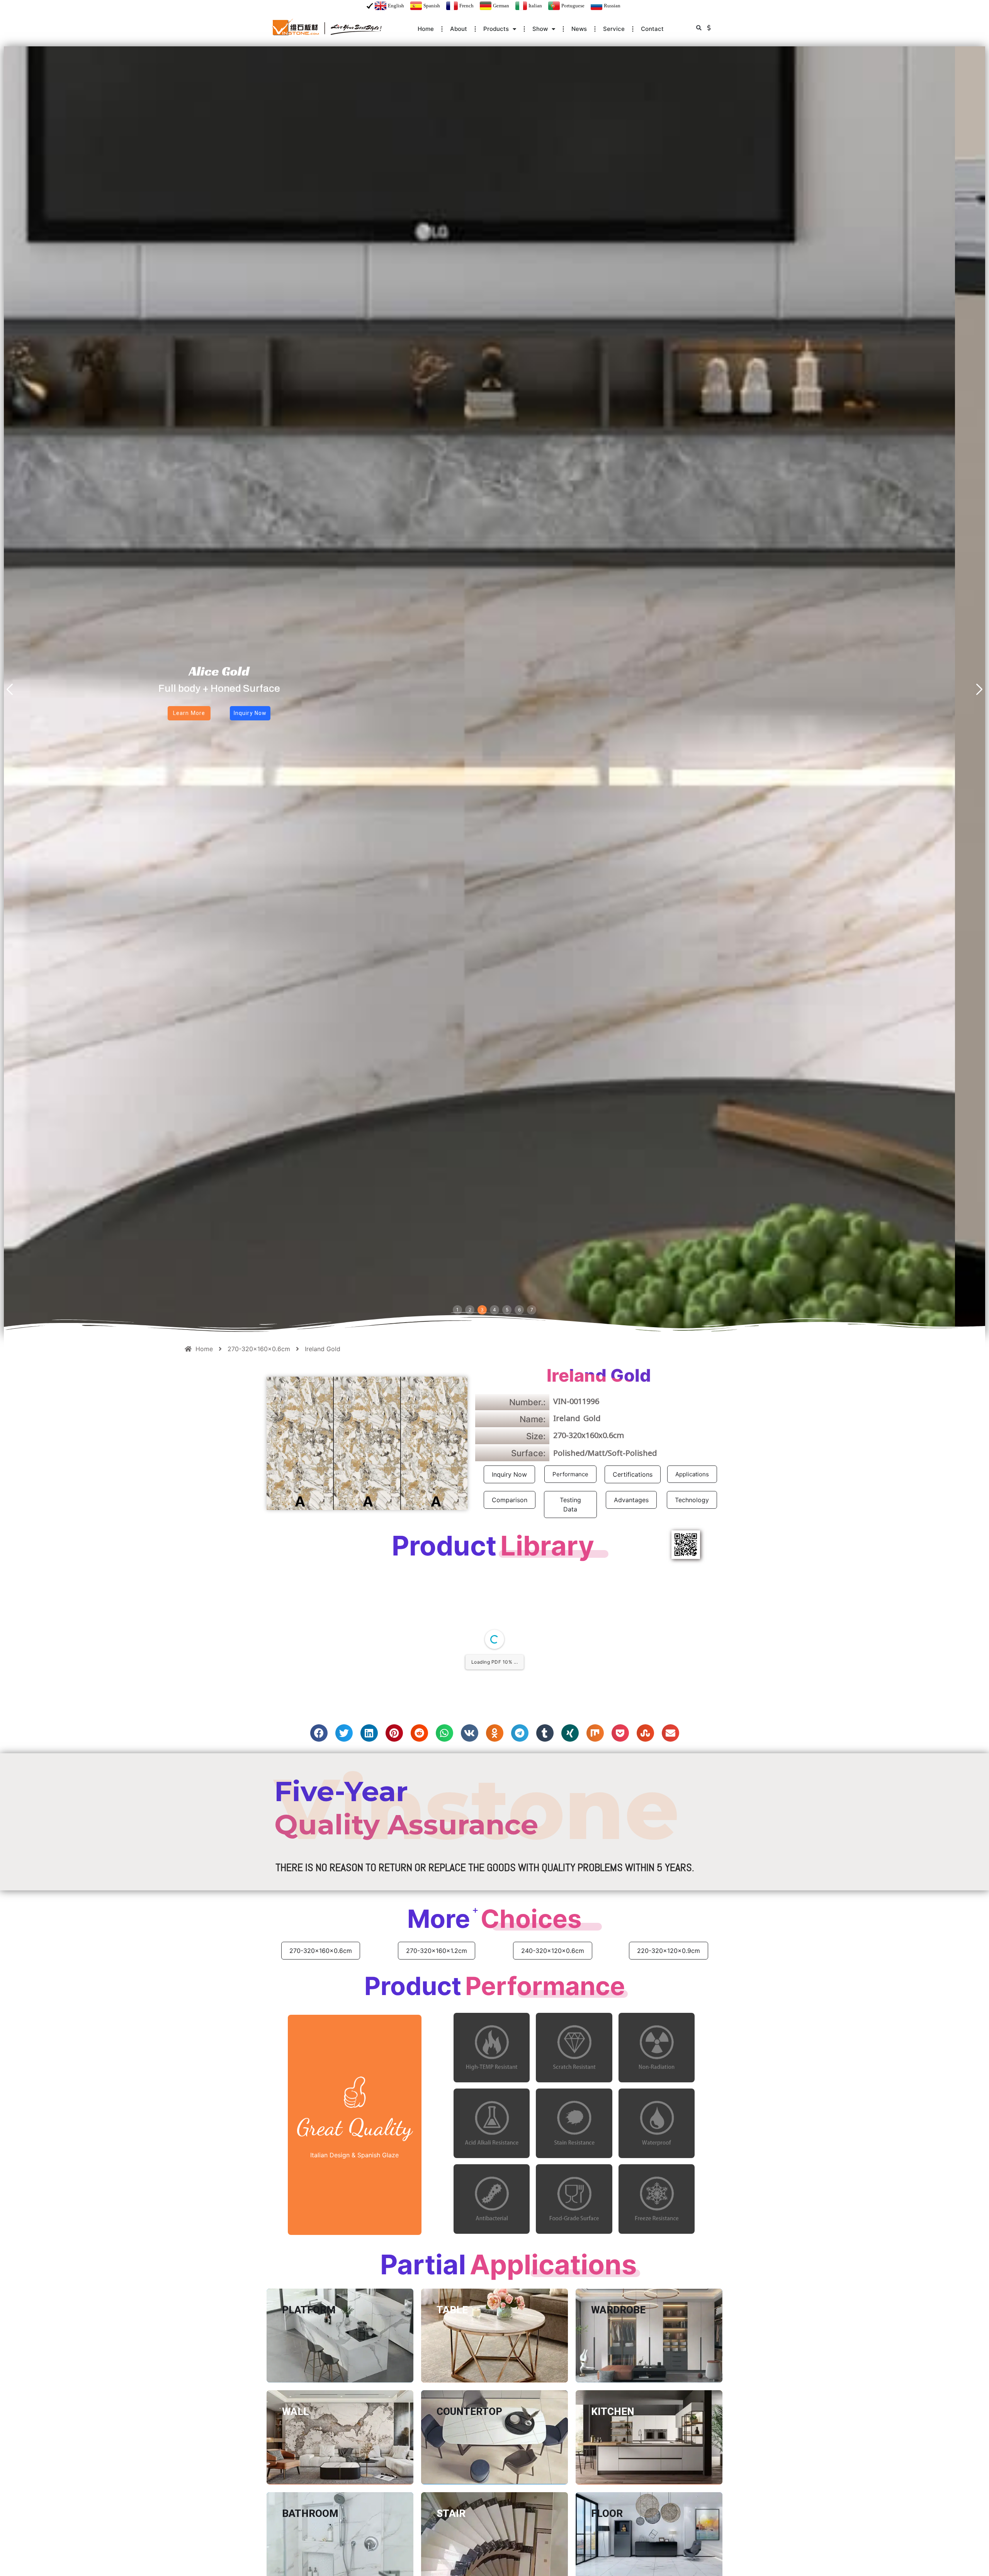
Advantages (631, 1500)
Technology (692, 1500)
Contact (652, 29)
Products (496, 29)
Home (426, 29)
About (459, 29)
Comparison (510, 1500)
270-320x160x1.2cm (437, 2094)
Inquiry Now (509, 1474)
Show (540, 29)
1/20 (425, 1582)
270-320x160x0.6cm (321, 2094)
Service (614, 29)
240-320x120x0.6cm (553, 2094)
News (579, 29)
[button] (699, 28)
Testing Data (570, 1505)
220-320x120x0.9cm (669, 2094)
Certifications (633, 1474)
